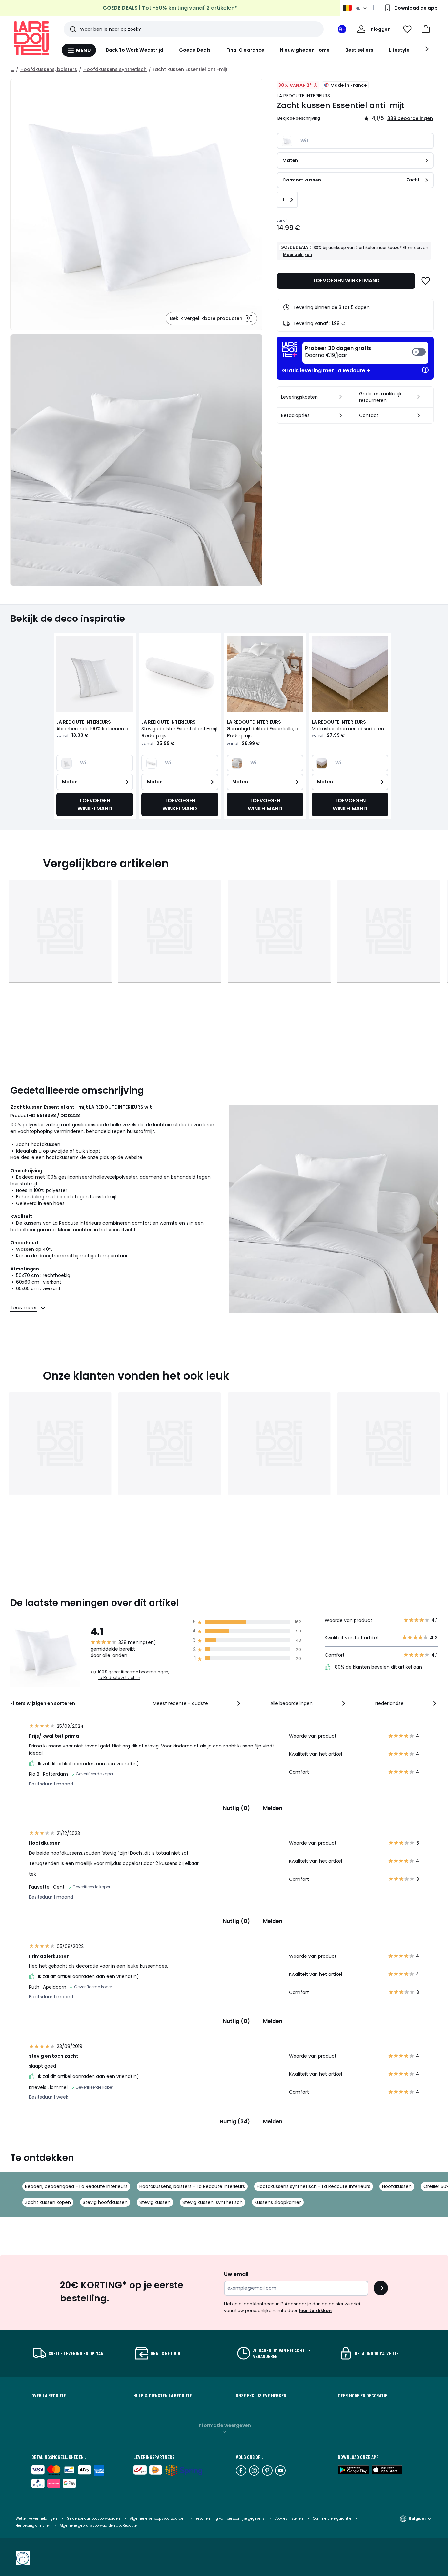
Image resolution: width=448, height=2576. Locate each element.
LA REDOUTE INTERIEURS (303, 96)
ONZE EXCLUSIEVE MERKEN (261, 2395)
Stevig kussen (155, 2202)
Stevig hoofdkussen (105, 2202)
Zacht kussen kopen (48, 2202)
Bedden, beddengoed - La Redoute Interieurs (76, 2186)
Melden (273, 1808)
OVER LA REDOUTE (49, 2395)
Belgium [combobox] (417, 2519)
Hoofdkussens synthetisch (115, 69)
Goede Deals (195, 50)
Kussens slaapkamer (278, 2202)
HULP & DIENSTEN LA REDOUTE (163, 2395)
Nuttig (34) (235, 2121)
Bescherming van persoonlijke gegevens (231, 2519)
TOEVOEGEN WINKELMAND (346, 281)
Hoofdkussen (397, 2186)
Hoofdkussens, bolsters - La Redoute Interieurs (192, 2186)
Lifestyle (399, 50)
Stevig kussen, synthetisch (213, 2202)
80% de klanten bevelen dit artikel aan (378, 1667)
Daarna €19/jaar (338, 352)
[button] (426, 29)
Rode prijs (154, 736)
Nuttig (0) (236, 1808)
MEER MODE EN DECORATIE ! (364, 2395)
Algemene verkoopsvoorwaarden (158, 2519)
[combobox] (197, 1703)
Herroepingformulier (33, 2525)
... (13, 69)
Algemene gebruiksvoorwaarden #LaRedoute (98, 2525)
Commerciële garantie (333, 2519)
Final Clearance (245, 50)
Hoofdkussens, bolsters (49, 69)
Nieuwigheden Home (305, 50)
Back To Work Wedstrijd (135, 50)
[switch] (365, 353)
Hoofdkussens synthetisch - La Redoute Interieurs (314, 2186)
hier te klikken (315, 2310)
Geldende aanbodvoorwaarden (93, 2519)
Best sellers (359, 50)
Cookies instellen (289, 2519)
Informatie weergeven (224, 2425)
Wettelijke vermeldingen (36, 2519)
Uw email (236, 2274)
